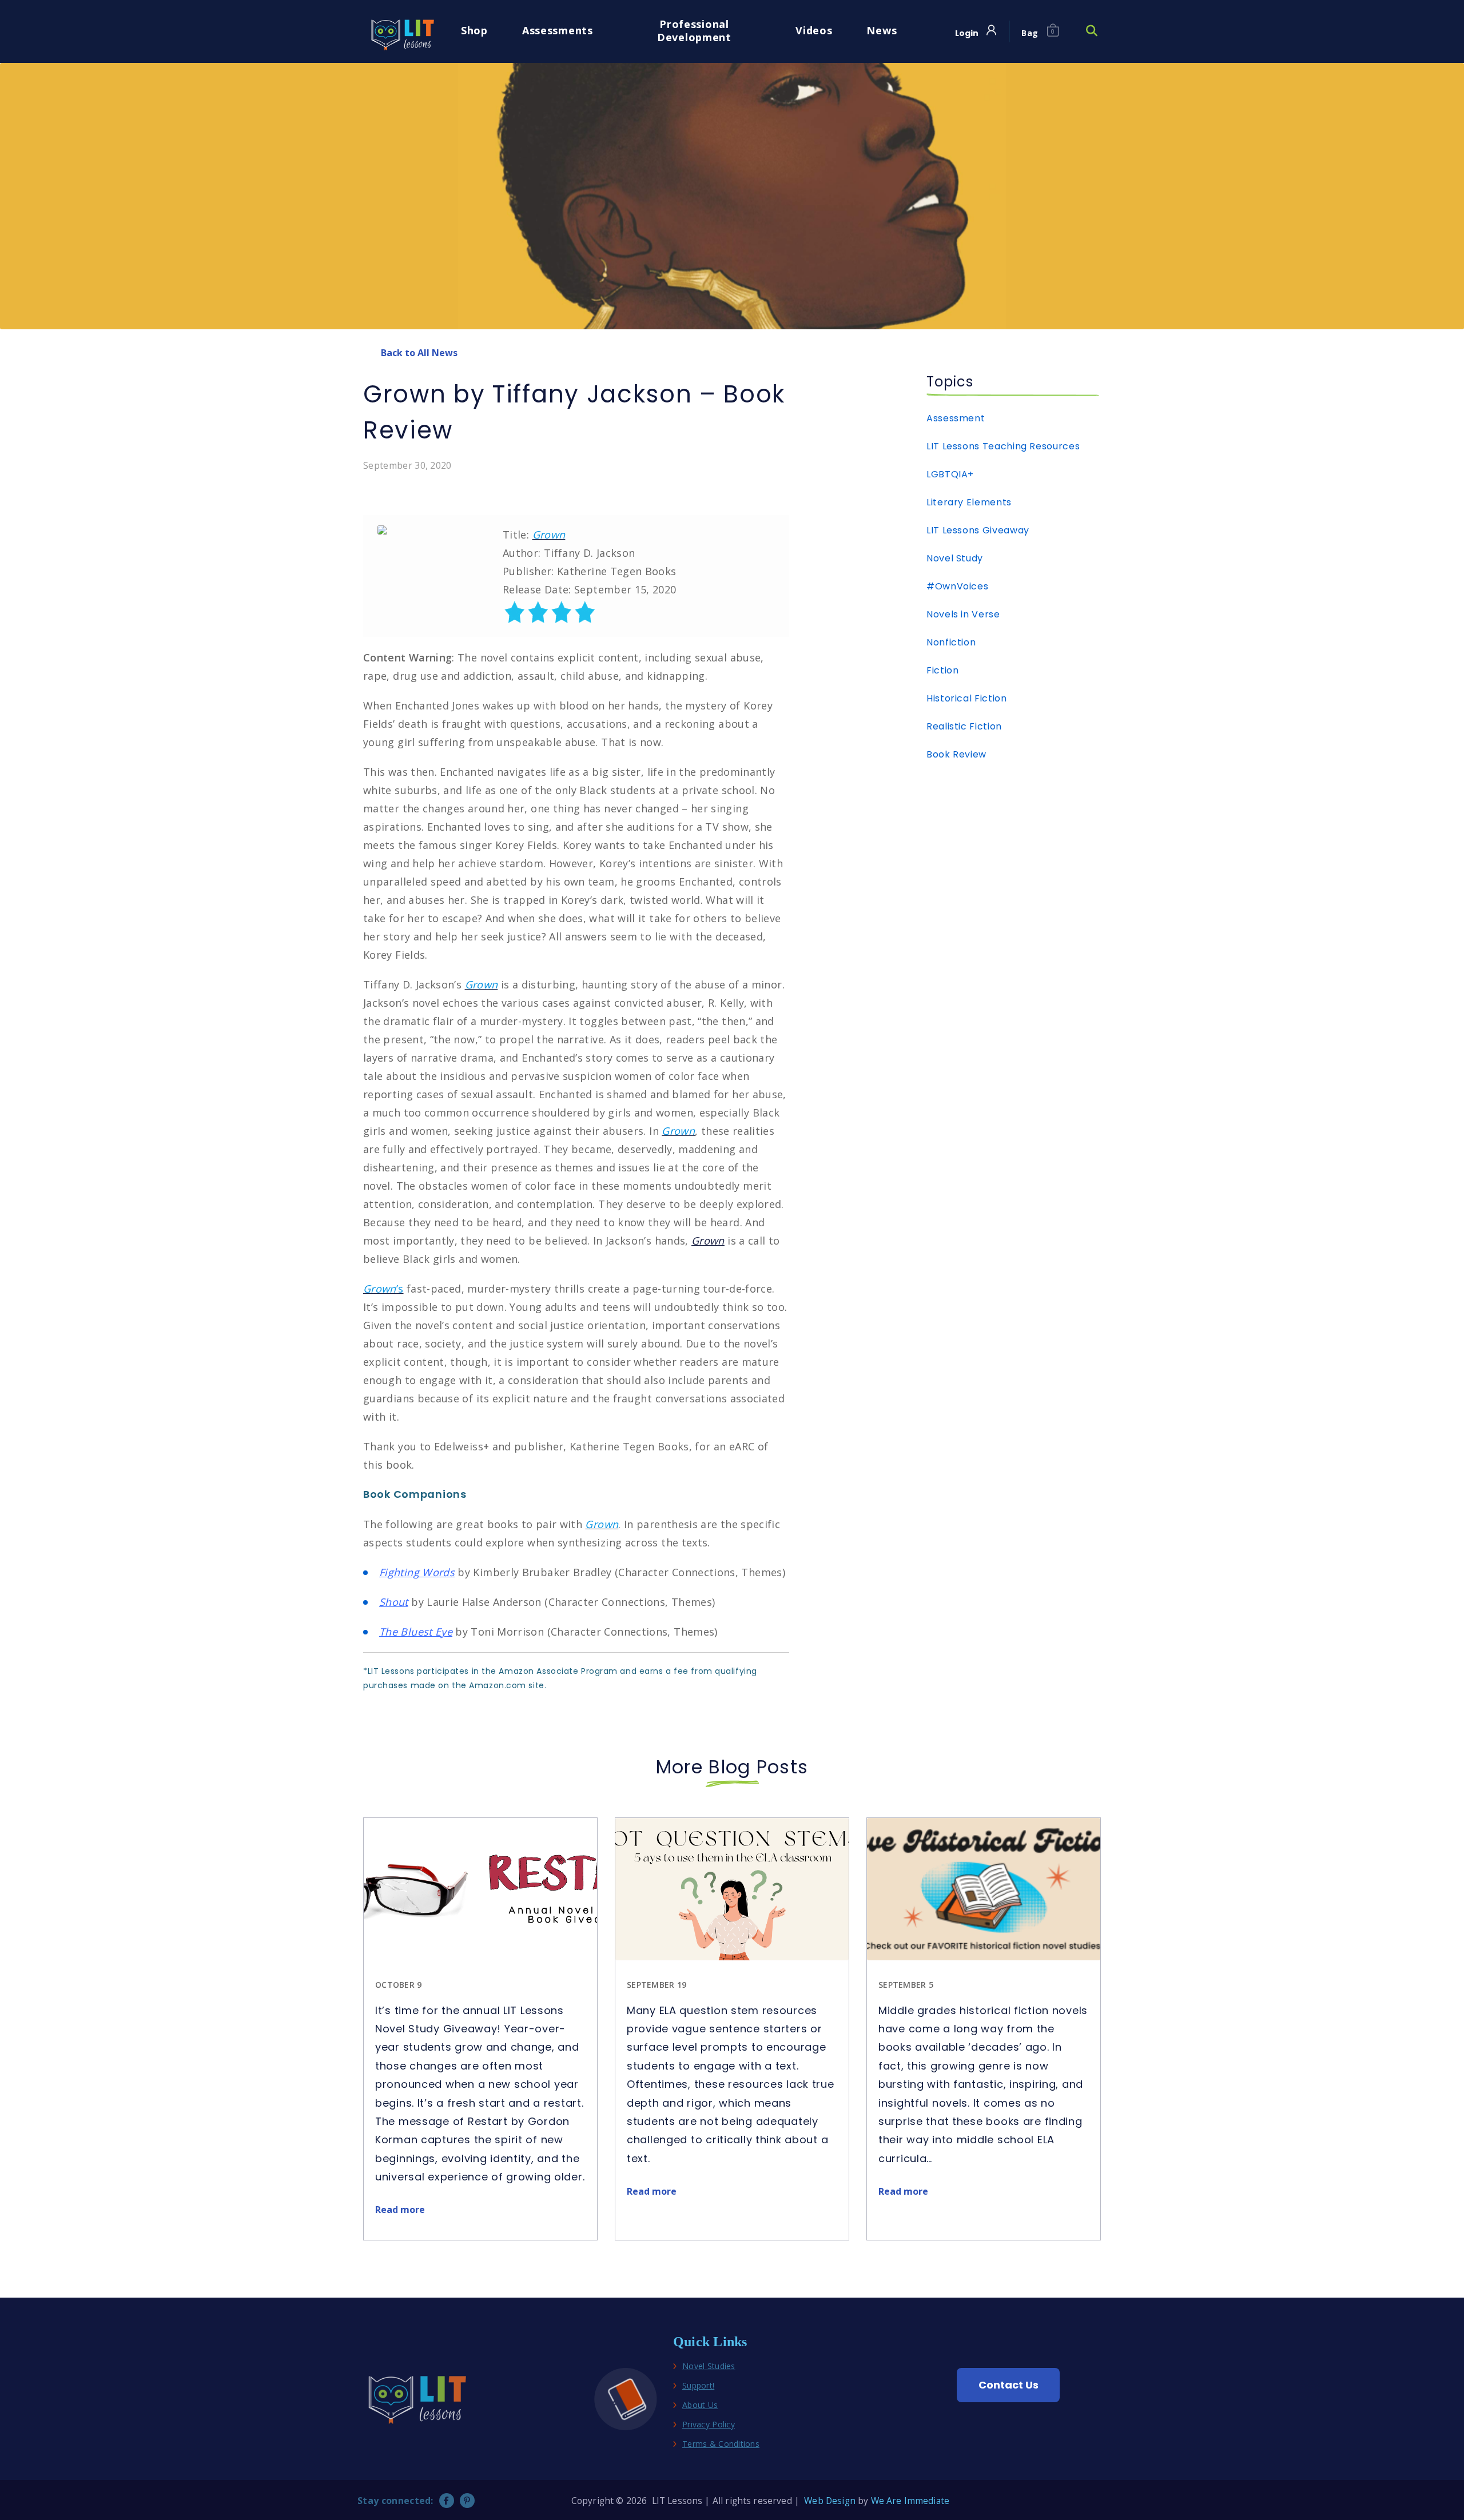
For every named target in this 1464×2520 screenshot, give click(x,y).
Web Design (830, 2501)
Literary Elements (969, 502)
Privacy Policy (709, 2425)
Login (967, 33)
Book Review (956, 754)
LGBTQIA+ (950, 474)
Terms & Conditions (721, 2444)
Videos (814, 31)
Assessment (956, 418)
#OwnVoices (957, 586)
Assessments (558, 31)
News (882, 31)
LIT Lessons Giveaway (978, 530)
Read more (400, 2210)
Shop (474, 31)
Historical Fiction (967, 698)
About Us (700, 2405)
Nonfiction (951, 642)
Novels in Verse (963, 614)
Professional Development (694, 31)
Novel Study (955, 558)
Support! (698, 2386)
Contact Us (1009, 2385)
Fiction (942, 670)
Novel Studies (709, 2367)
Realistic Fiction (964, 726)
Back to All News (419, 353)
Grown (708, 1241)
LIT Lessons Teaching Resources (1003, 446)
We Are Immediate (910, 2501)
